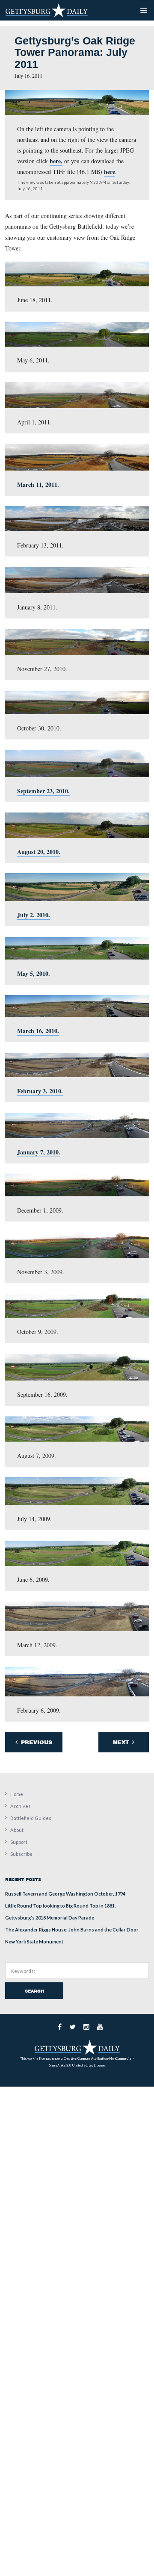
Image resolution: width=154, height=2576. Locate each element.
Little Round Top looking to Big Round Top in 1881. (61, 1906)
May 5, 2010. (34, 973)
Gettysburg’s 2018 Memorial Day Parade (50, 1918)
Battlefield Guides (31, 1818)
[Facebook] (60, 2027)
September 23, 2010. (43, 791)
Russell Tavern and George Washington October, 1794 (65, 1894)
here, (56, 161)
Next (122, 1742)
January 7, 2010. (39, 1152)
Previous (36, 1742)
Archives (21, 1806)
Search (34, 1991)
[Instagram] (86, 2027)
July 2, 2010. (34, 915)
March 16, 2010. (38, 1031)
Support (19, 1842)
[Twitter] (73, 2027)
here (110, 172)
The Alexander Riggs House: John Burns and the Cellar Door (72, 1930)
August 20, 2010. (39, 852)
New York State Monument (34, 1942)
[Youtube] (100, 2027)
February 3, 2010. (40, 1091)
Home (17, 1794)
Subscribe (21, 1854)
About (17, 1830)
